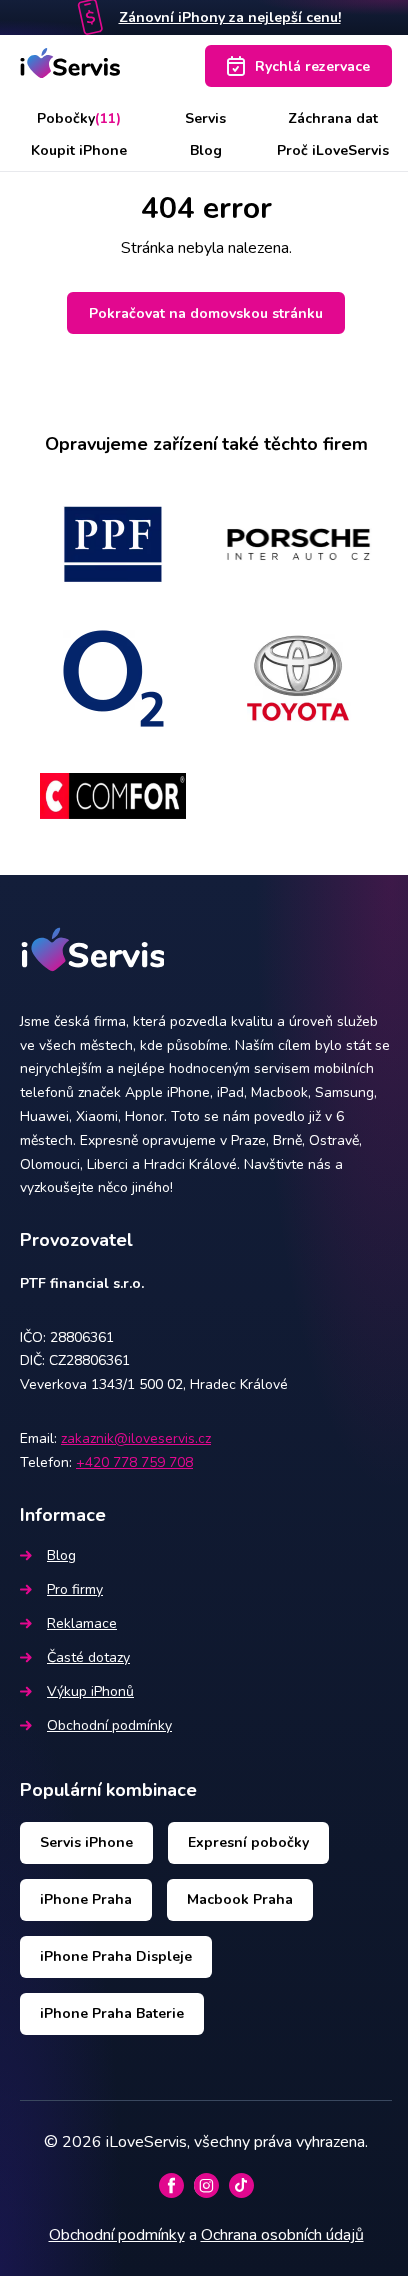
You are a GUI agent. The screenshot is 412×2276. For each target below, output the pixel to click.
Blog (206, 150)
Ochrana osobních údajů (282, 2235)
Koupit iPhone (79, 150)
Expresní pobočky (248, 1842)
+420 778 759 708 (134, 1462)
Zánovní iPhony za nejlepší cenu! (230, 17)
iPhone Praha (86, 1899)
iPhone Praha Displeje (116, 1956)
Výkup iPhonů (90, 1691)
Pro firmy (75, 1589)
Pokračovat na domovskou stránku (206, 313)
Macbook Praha (240, 1899)
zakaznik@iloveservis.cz (136, 1438)
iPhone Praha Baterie (112, 2013)
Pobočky (79, 118)
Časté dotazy (88, 1657)
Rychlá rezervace (312, 66)
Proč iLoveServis (333, 150)
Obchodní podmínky (109, 1725)
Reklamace (82, 1623)
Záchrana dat (333, 118)
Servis (205, 118)
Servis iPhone (86, 1842)
